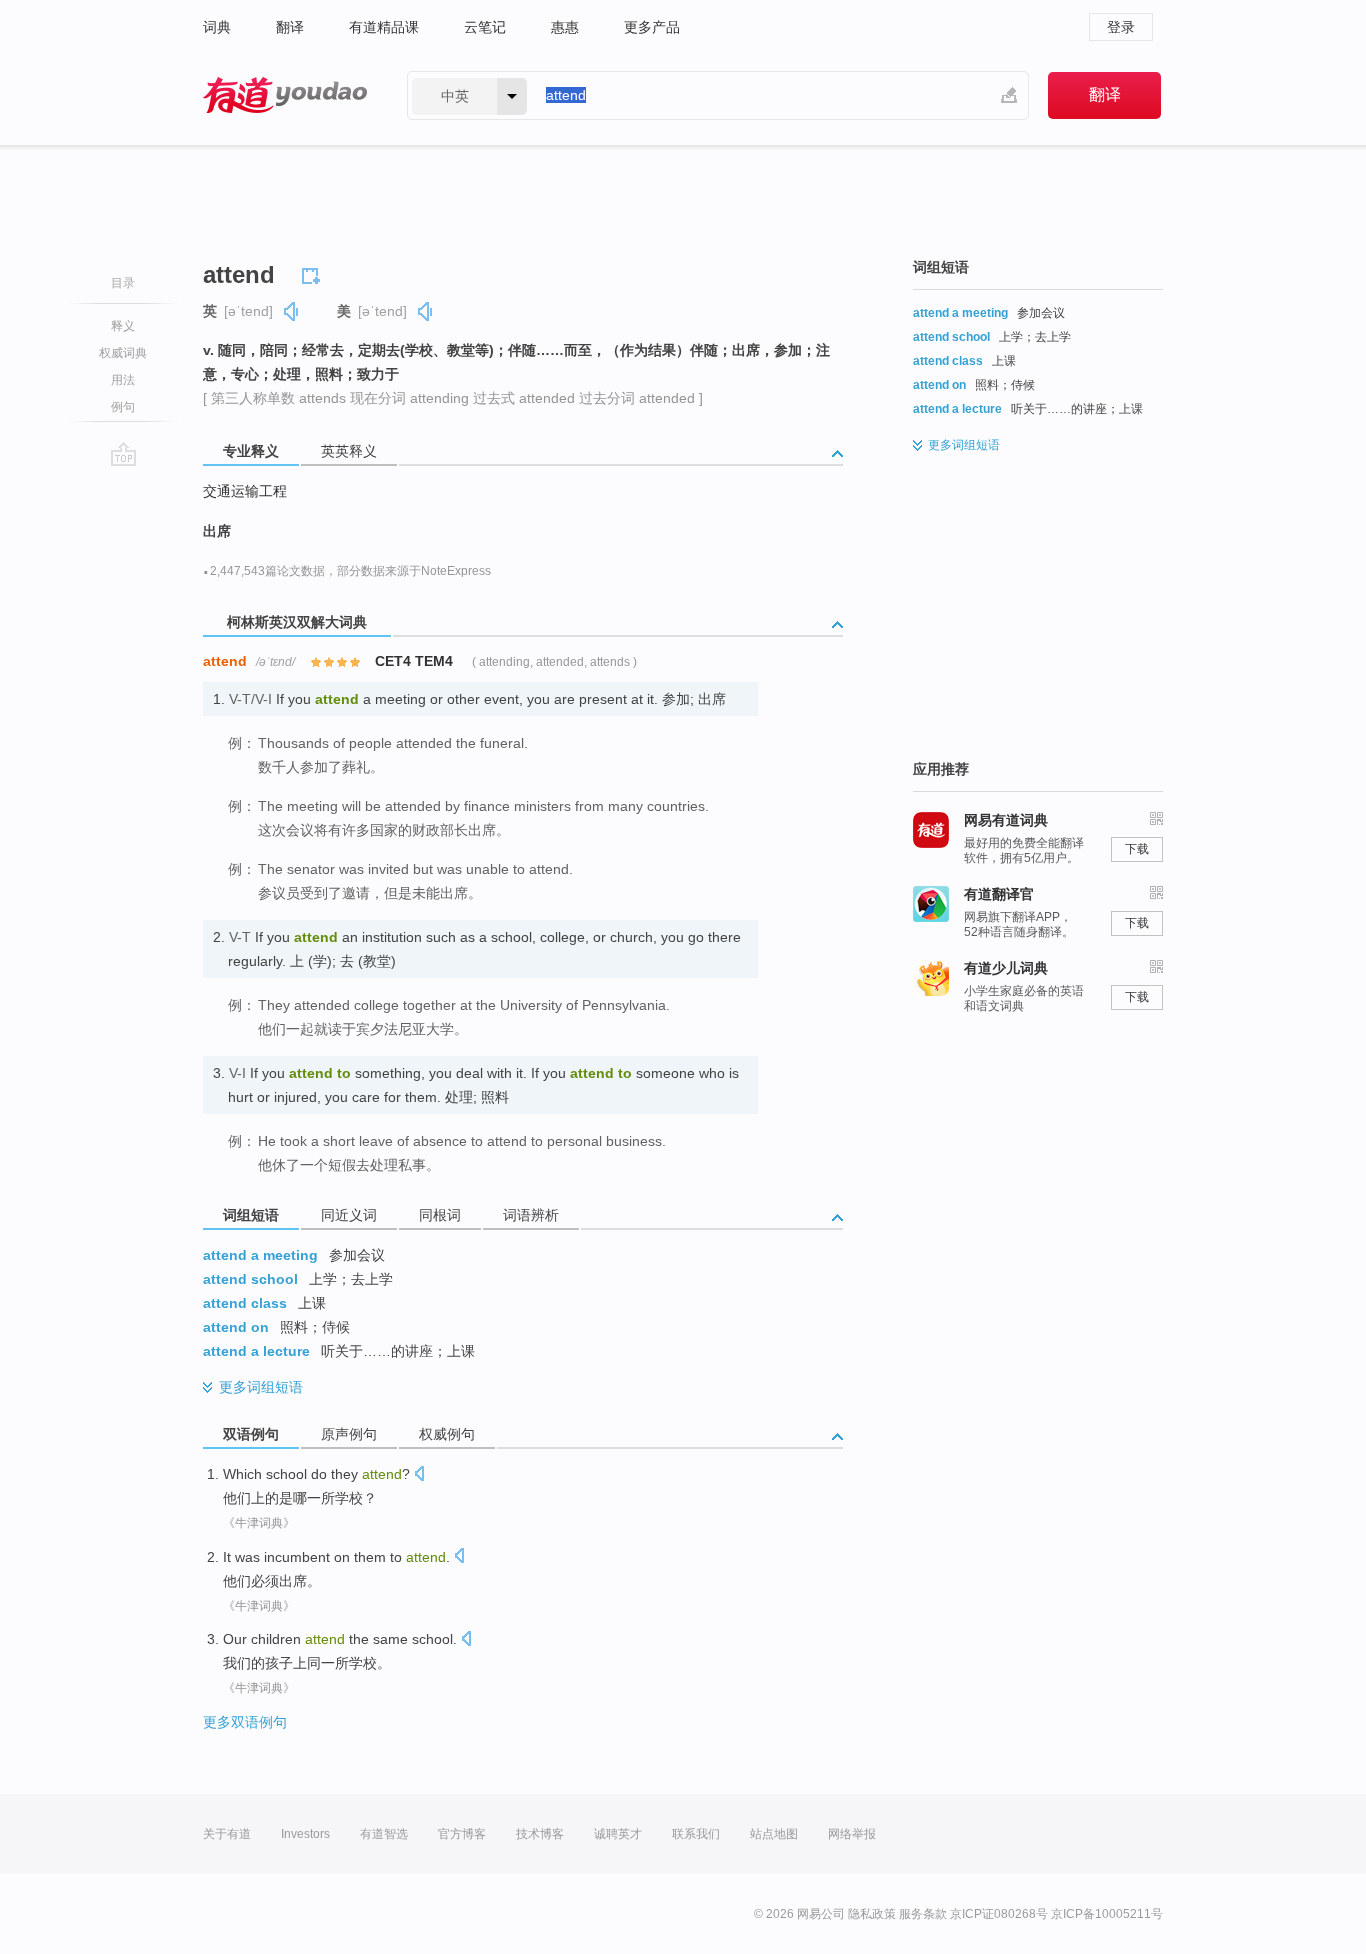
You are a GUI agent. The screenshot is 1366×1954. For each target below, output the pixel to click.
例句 (123, 407)
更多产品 (652, 27)
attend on (236, 1327)
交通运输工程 (245, 491)
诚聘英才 (618, 1834)
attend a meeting (260, 1255)
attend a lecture (256, 1351)
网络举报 (852, 1834)
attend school (250, 1279)
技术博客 (540, 1834)
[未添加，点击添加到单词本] (314, 273)
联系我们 (696, 1834)
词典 (217, 27)
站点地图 (774, 1834)
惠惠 (565, 27)
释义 (123, 326)
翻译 (290, 27)
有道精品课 (384, 27)
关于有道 (227, 1834)
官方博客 (462, 1834)
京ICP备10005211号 (1107, 1914)
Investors (305, 1834)
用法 (123, 380)
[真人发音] (292, 311)
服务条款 (923, 1914)
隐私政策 (872, 1914)
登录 (1121, 27)
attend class (245, 1303)
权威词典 (123, 353)
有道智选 (384, 1834)
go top (123, 454)
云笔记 (485, 27)
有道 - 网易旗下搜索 (285, 95)
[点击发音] (419, 1475)
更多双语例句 (245, 1722)
